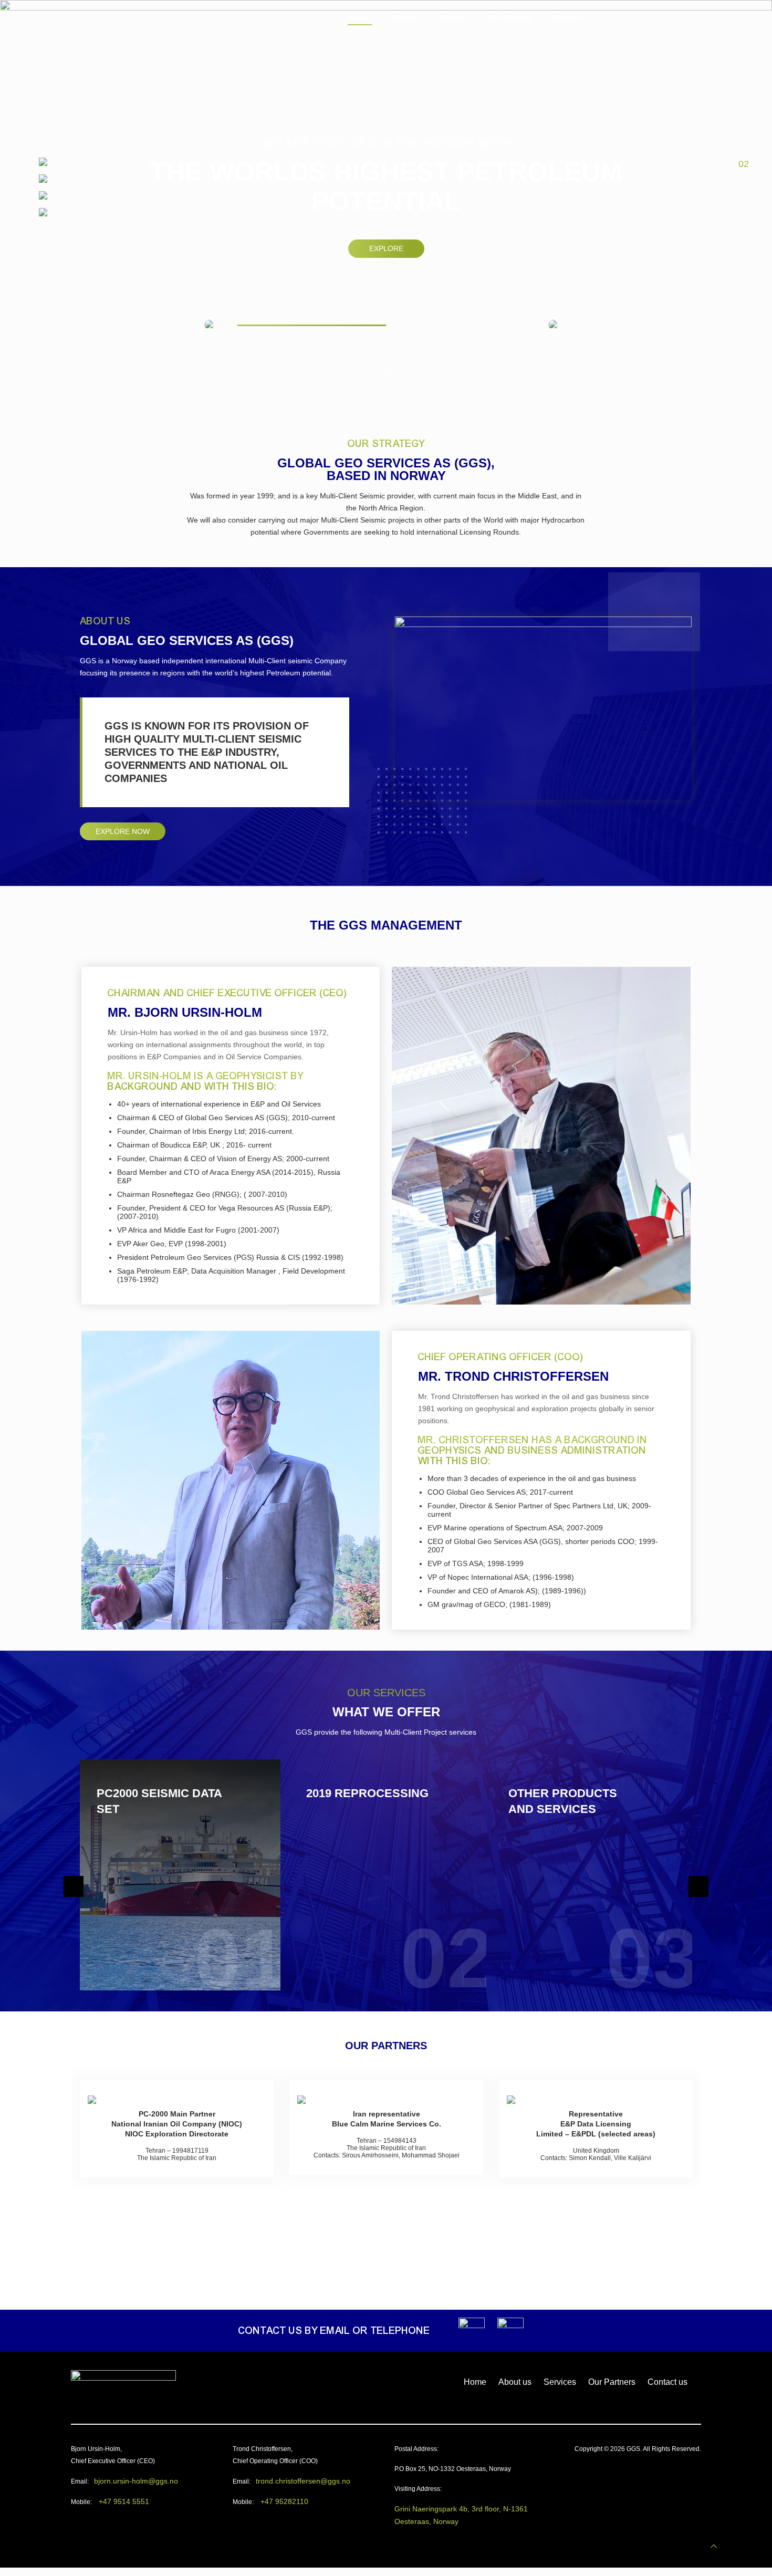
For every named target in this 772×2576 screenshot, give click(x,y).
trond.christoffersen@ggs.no (303, 2481)
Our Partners (612, 2382)
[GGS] (99, 22)
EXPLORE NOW (123, 831)
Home (475, 2382)
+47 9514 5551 (124, 2501)
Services (560, 2382)
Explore (386, 248)
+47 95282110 (284, 2501)
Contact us (667, 2382)
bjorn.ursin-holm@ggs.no (136, 2481)
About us (515, 2382)
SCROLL (389, 377)
